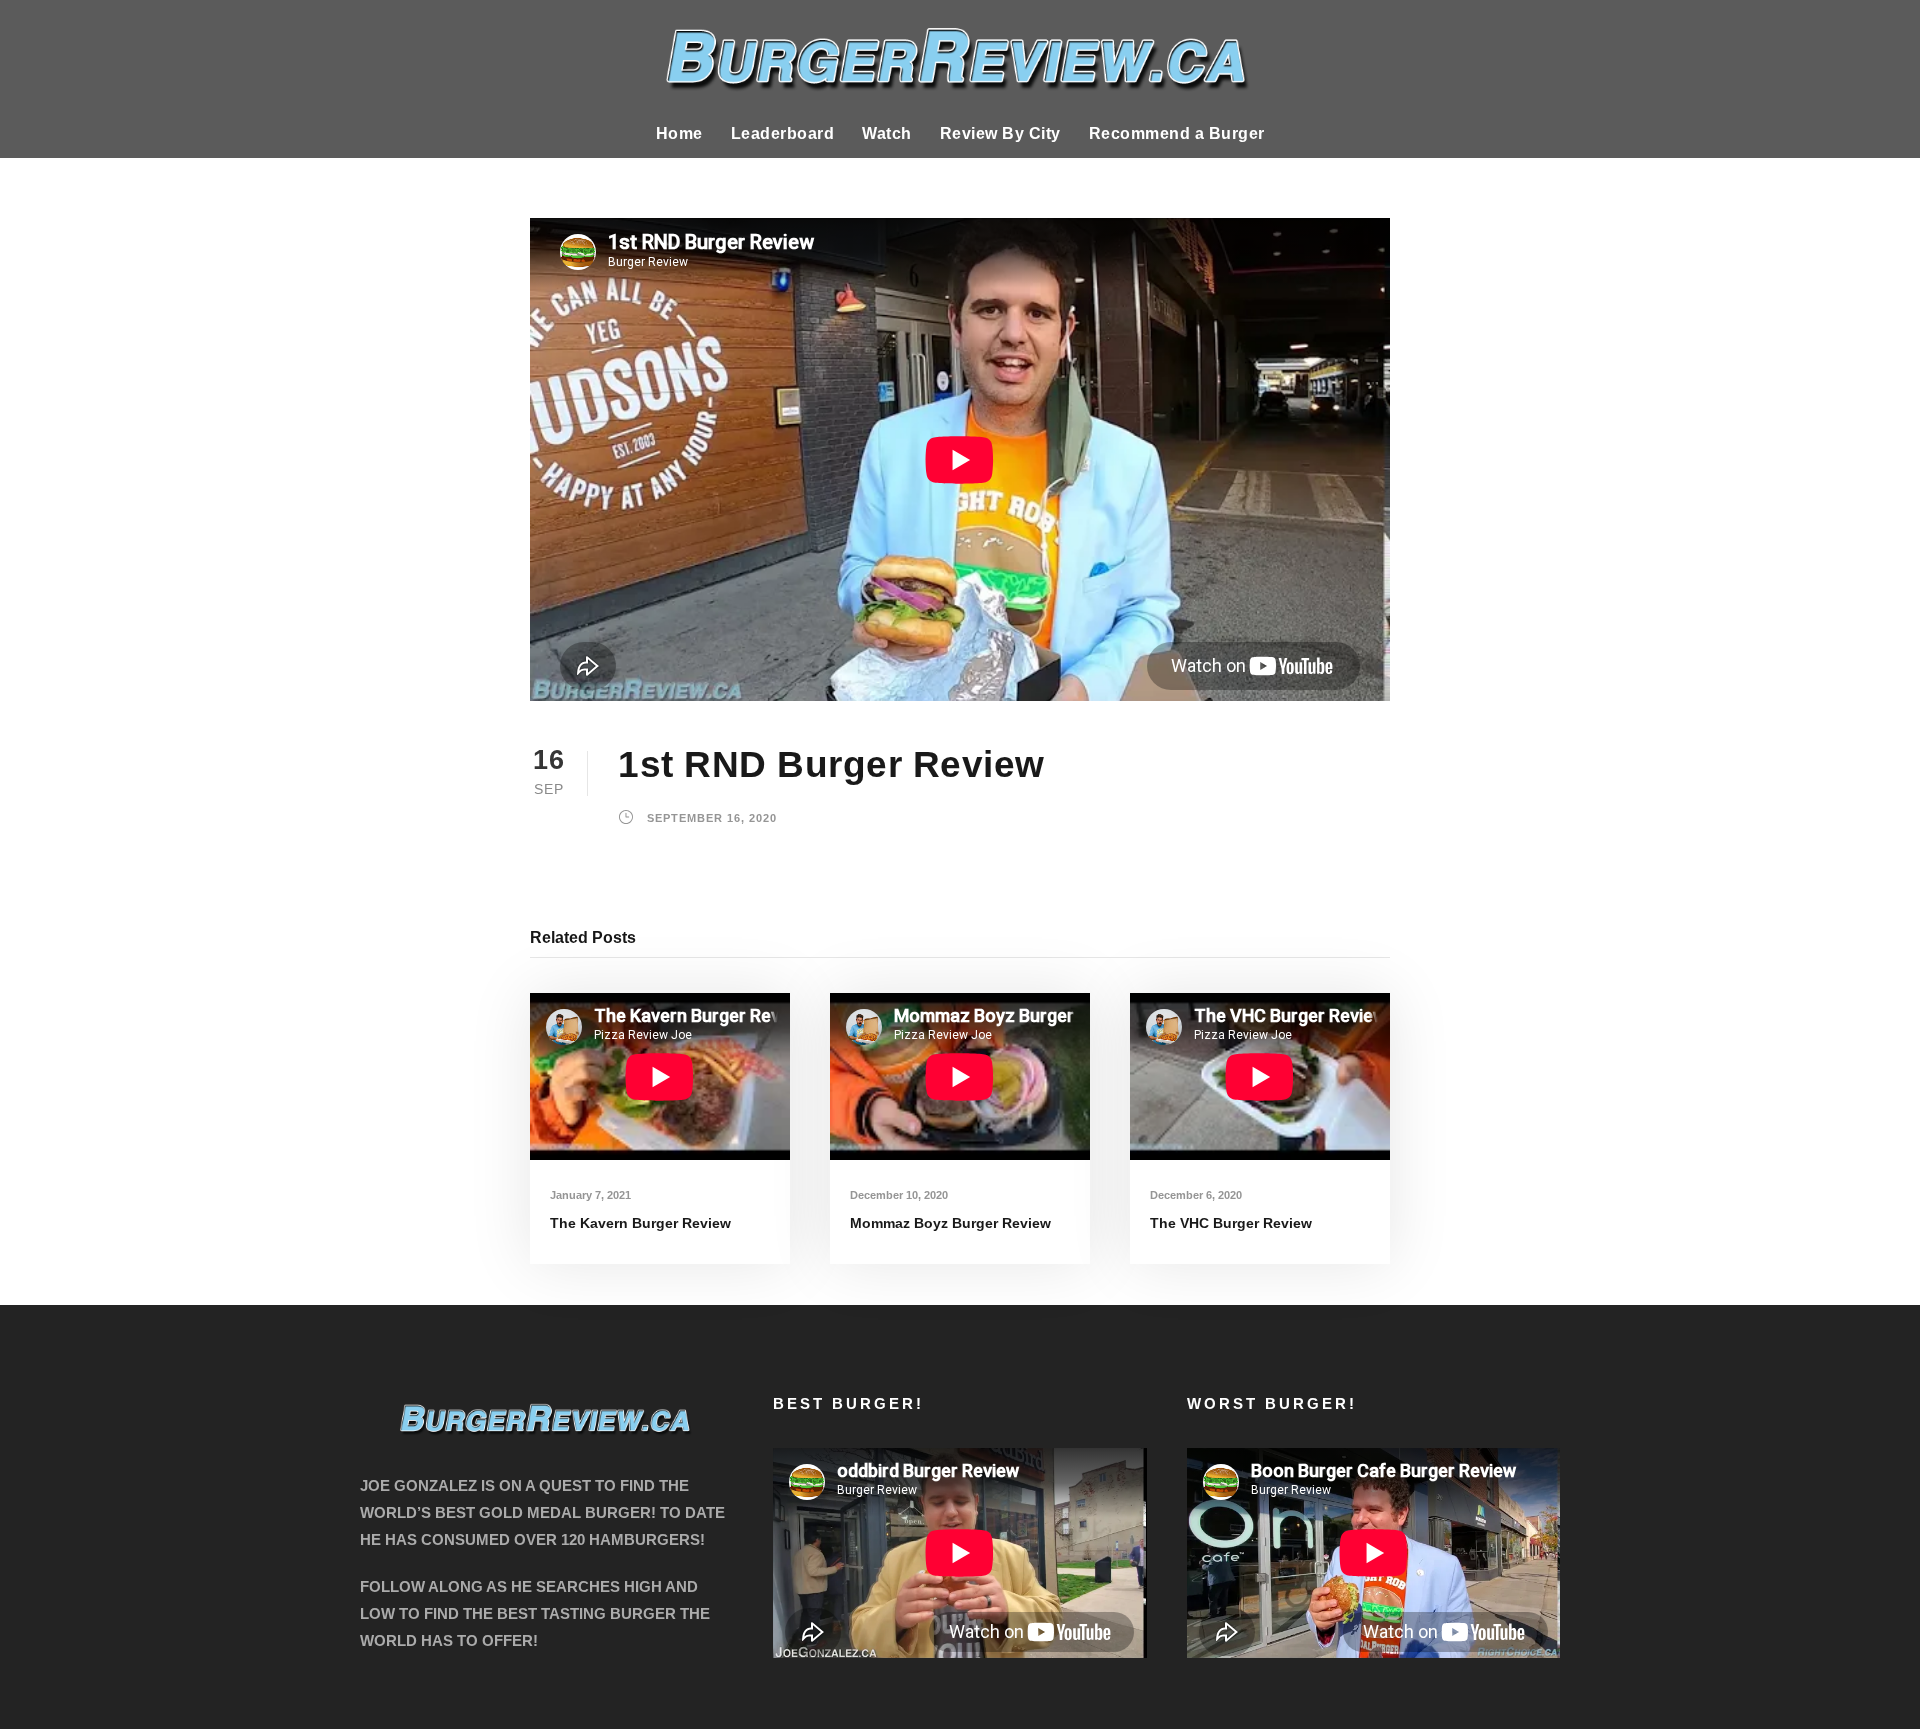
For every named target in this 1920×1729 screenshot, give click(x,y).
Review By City (1000, 133)
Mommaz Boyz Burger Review (950, 1223)
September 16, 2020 (712, 819)
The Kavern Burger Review (640, 1223)
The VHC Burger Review (1231, 1223)
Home (679, 133)
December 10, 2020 (899, 1195)
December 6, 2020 (1196, 1195)
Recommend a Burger (1177, 133)
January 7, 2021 (590, 1195)
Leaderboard (783, 133)
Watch (887, 133)
